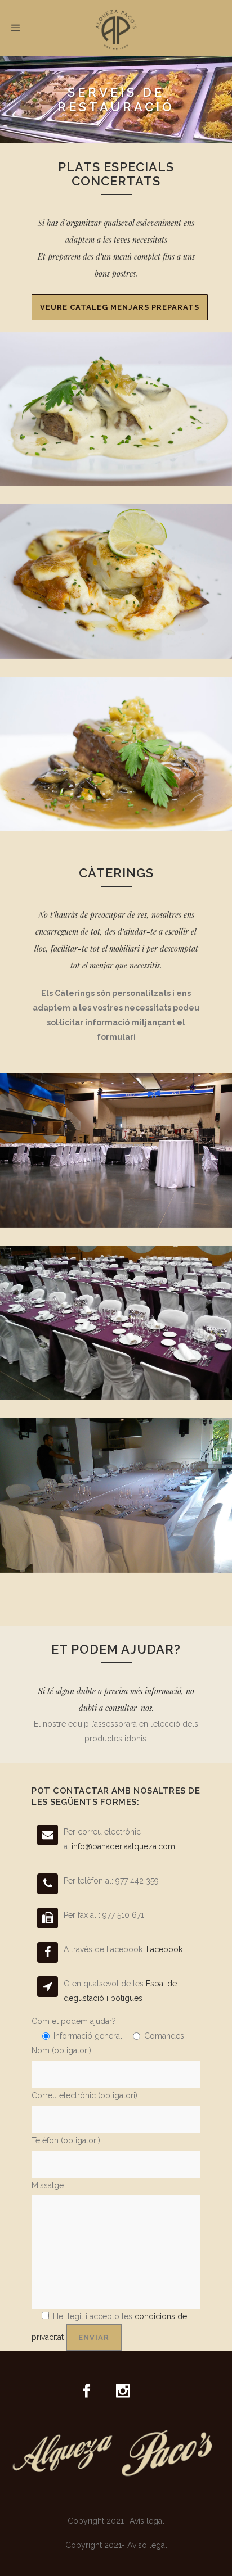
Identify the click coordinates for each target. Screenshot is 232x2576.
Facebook (164, 1949)
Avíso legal (147, 2545)
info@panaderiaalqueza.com (123, 1846)
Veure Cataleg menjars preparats (120, 307)
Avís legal (147, 2521)
